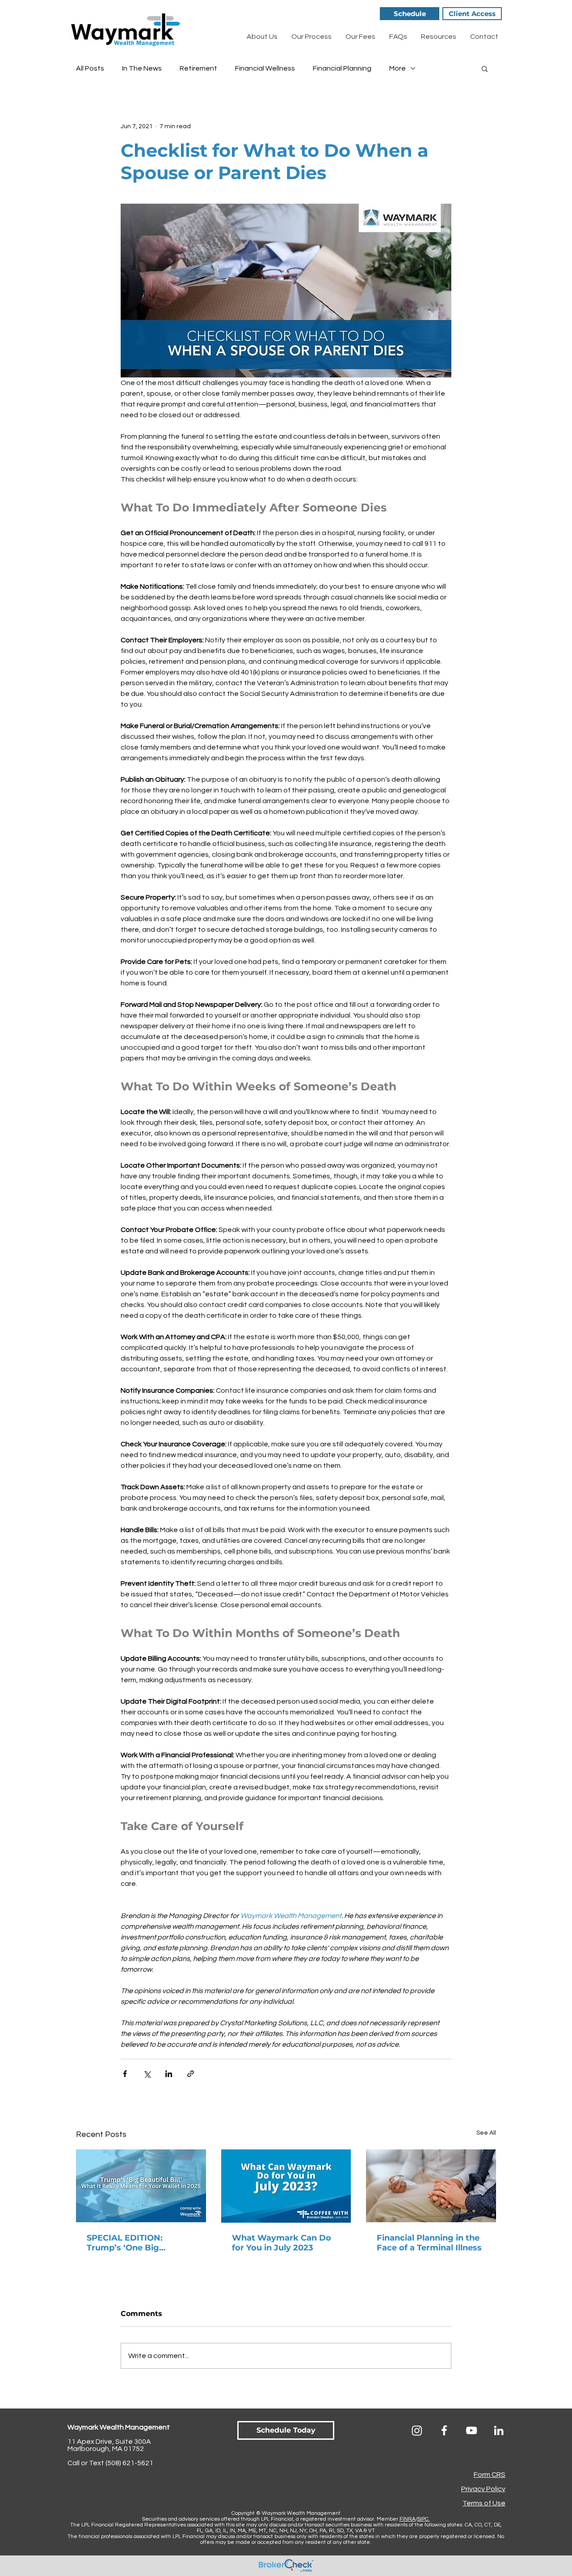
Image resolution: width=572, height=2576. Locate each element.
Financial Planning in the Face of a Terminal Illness (429, 2243)
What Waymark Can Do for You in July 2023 (282, 2243)
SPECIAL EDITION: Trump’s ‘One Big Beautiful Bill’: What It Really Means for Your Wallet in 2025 (132, 2243)
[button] (485, 68)
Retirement (198, 68)
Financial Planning (342, 68)
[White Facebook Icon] (444, 2430)
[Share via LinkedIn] (169, 2074)
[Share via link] (191, 2074)
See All (486, 2133)
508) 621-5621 (130, 2463)
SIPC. (424, 2519)
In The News (142, 68)
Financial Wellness (265, 68)
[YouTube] (471, 2430)
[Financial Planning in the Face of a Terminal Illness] (431, 2186)
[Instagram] (417, 2430)
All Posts (90, 68)
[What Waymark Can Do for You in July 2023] (286, 2186)
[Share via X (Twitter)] (147, 2074)
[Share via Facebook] (125, 2074)
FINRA (408, 2519)
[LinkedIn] (499, 2430)
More (397, 68)
